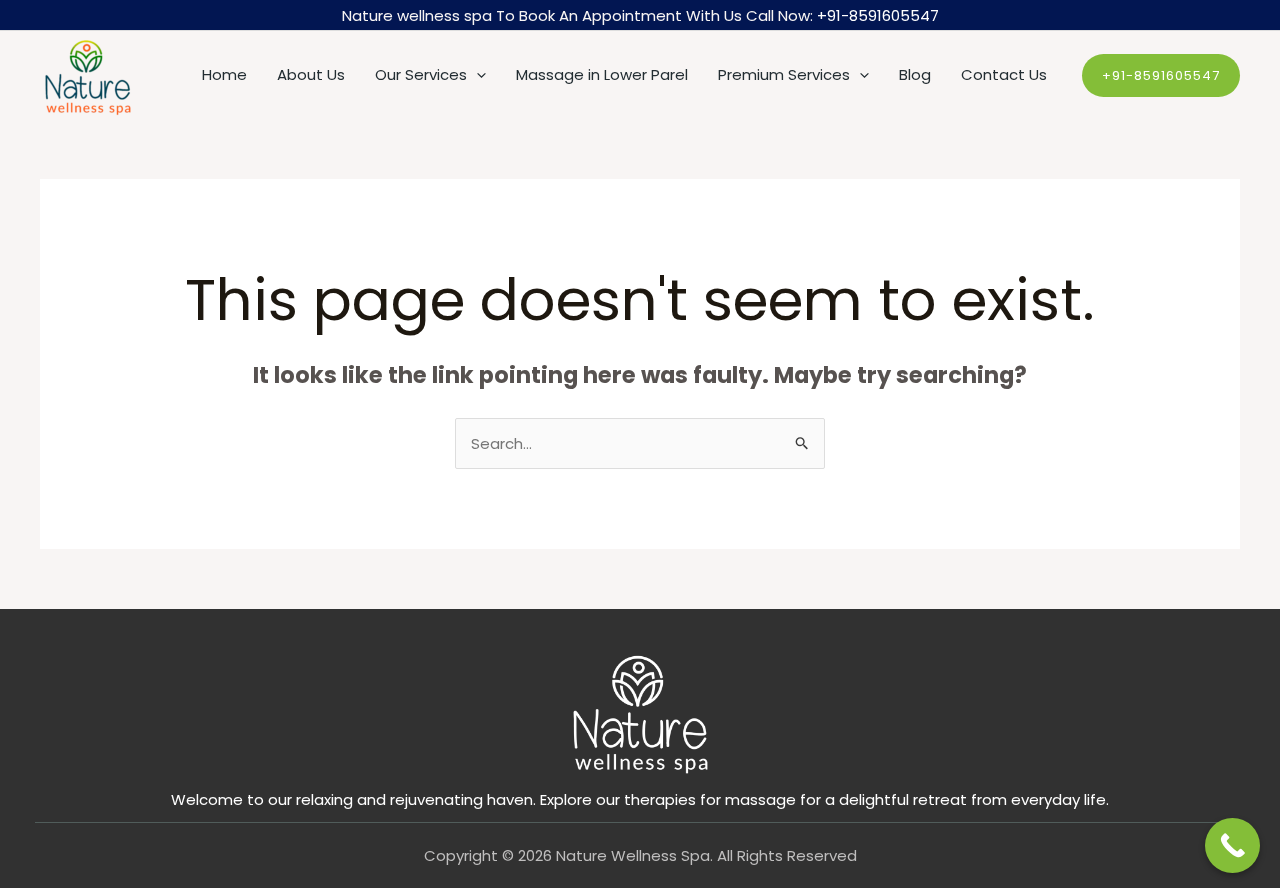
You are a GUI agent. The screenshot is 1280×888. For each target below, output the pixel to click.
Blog (915, 74)
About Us (311, 74)
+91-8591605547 (878, 15)
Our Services (421, 74)
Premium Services (784, 74)
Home (224, 74)
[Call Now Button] (1232, 845)
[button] (476, 75)
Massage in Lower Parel (602, 74)
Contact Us (1004, 74)
